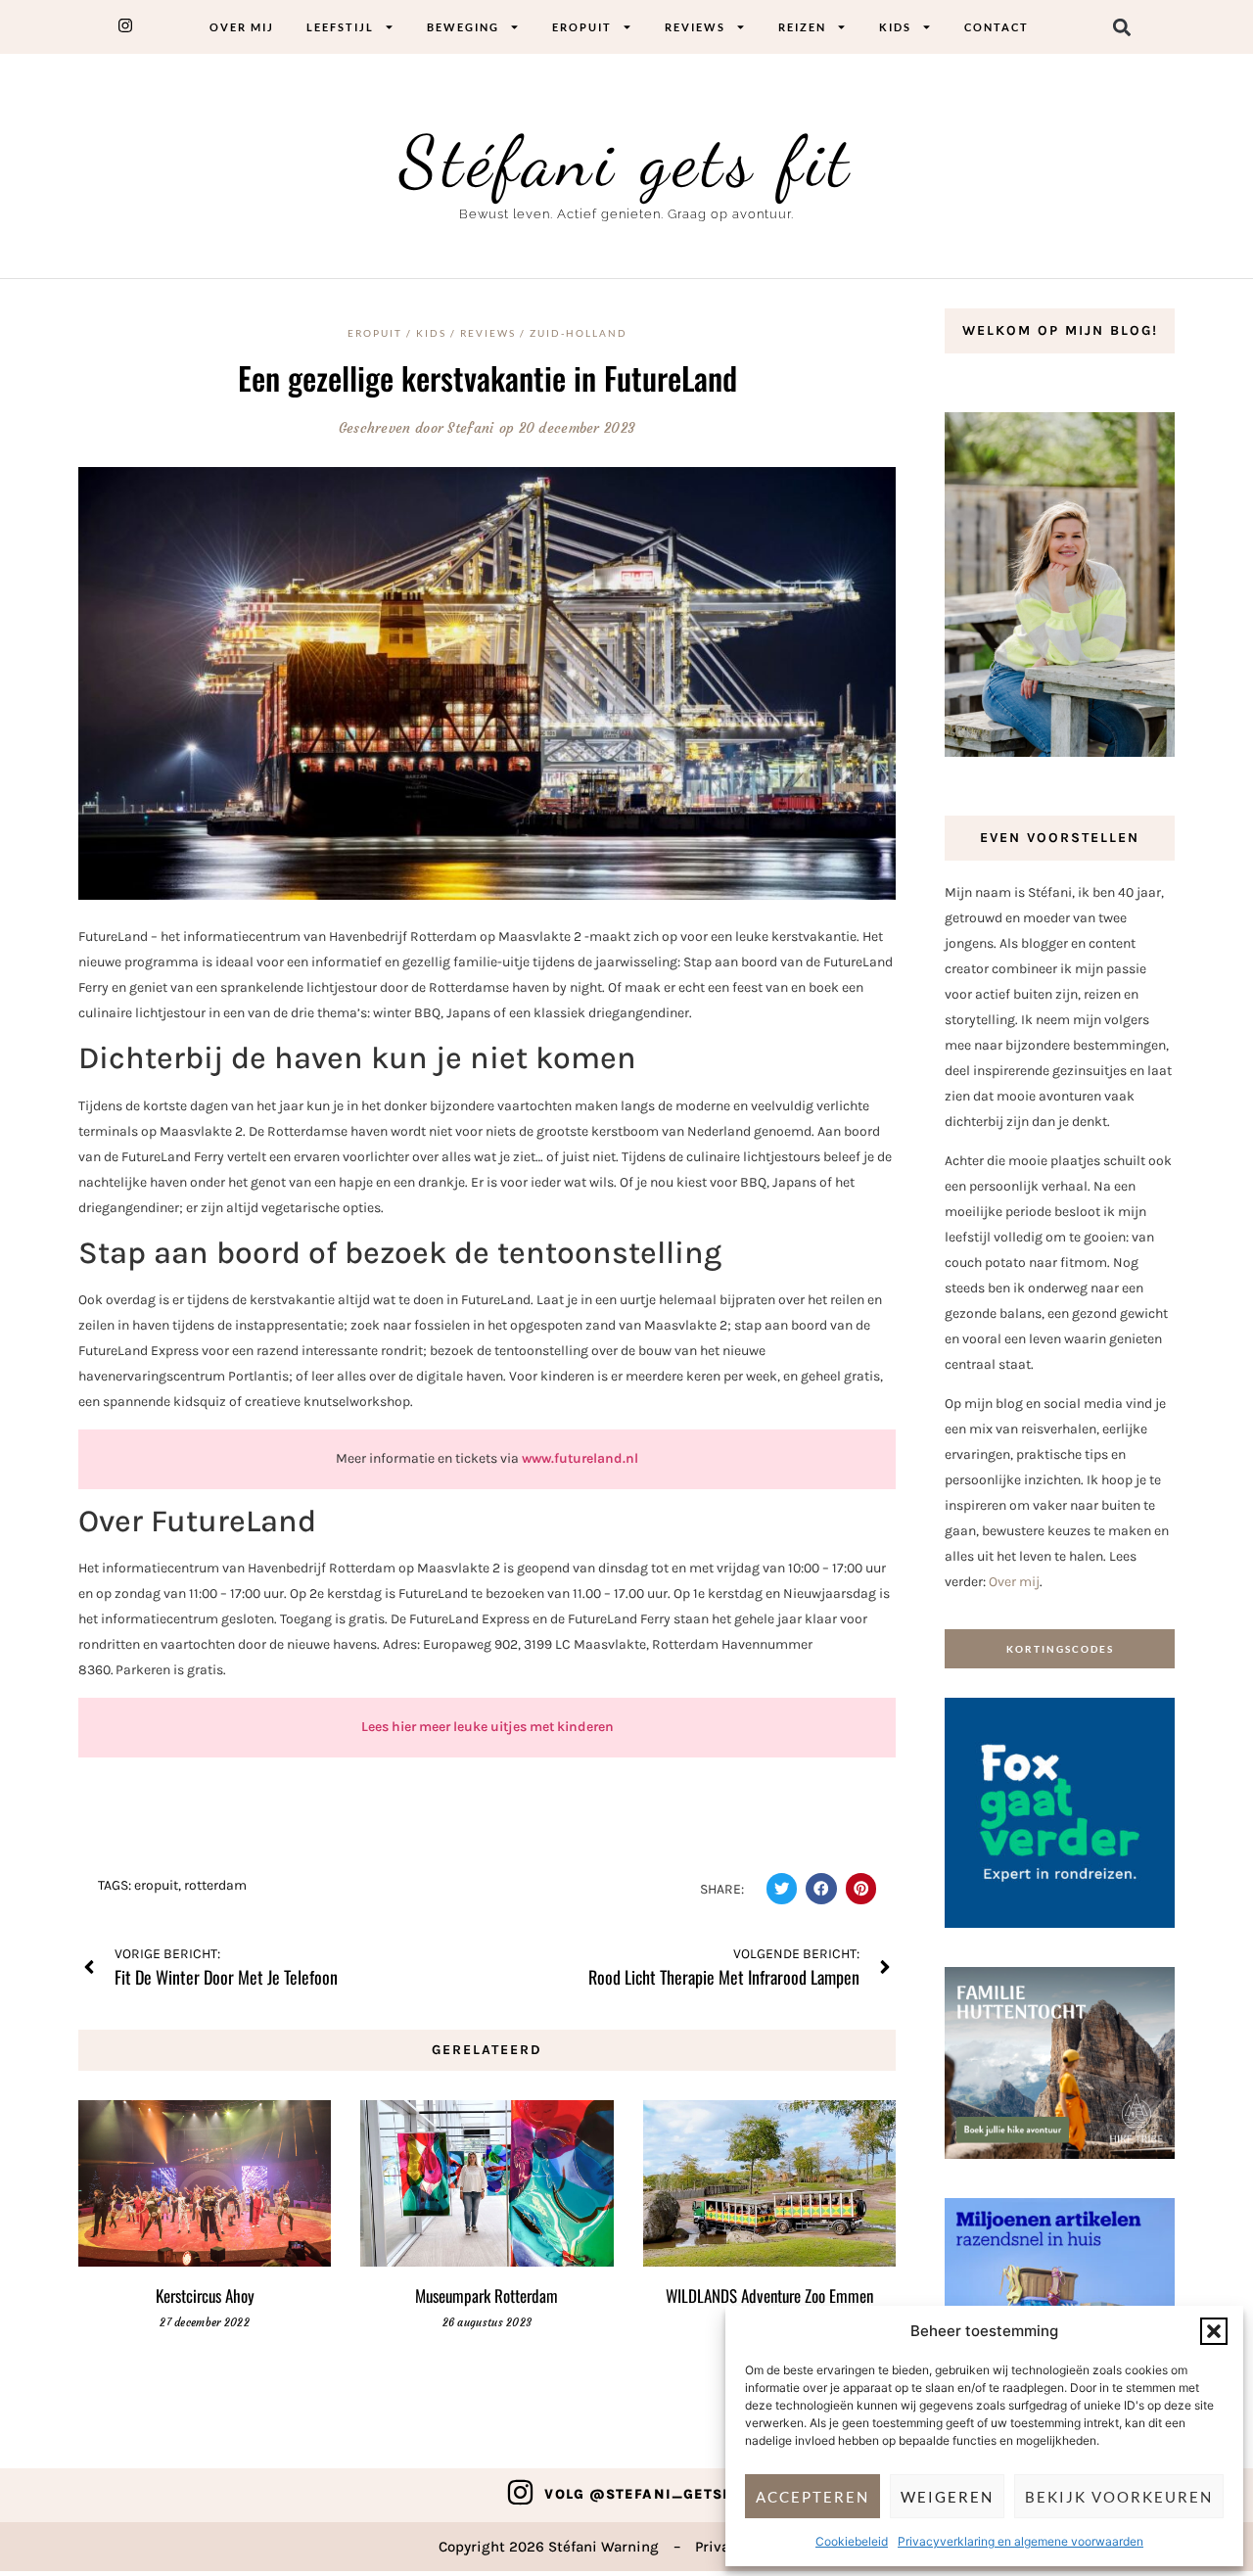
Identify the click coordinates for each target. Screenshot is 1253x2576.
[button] (1214, 2331)
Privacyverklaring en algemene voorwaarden (1021, 2541)
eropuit (156, 1885)
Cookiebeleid (852, 2541)
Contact (997, 27)
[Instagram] (520, 2492)
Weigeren (947, 2497)
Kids (895, 27)
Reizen (802, 27)
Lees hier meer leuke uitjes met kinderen (487, 1727)
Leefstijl (340, 27)
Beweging (463, 27)
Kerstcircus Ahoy (205, 2295)
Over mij (242, 27)
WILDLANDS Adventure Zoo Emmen (769, 2295)
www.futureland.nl (580, 1458)
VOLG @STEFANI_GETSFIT (645, 2494)
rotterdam (215, 1885)
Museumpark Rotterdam (487, 2295)
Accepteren (812, 2497)
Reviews (695, 27)
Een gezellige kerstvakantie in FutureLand (487, 377)
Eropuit (582, 27)
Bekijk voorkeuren (1119, 2497)
